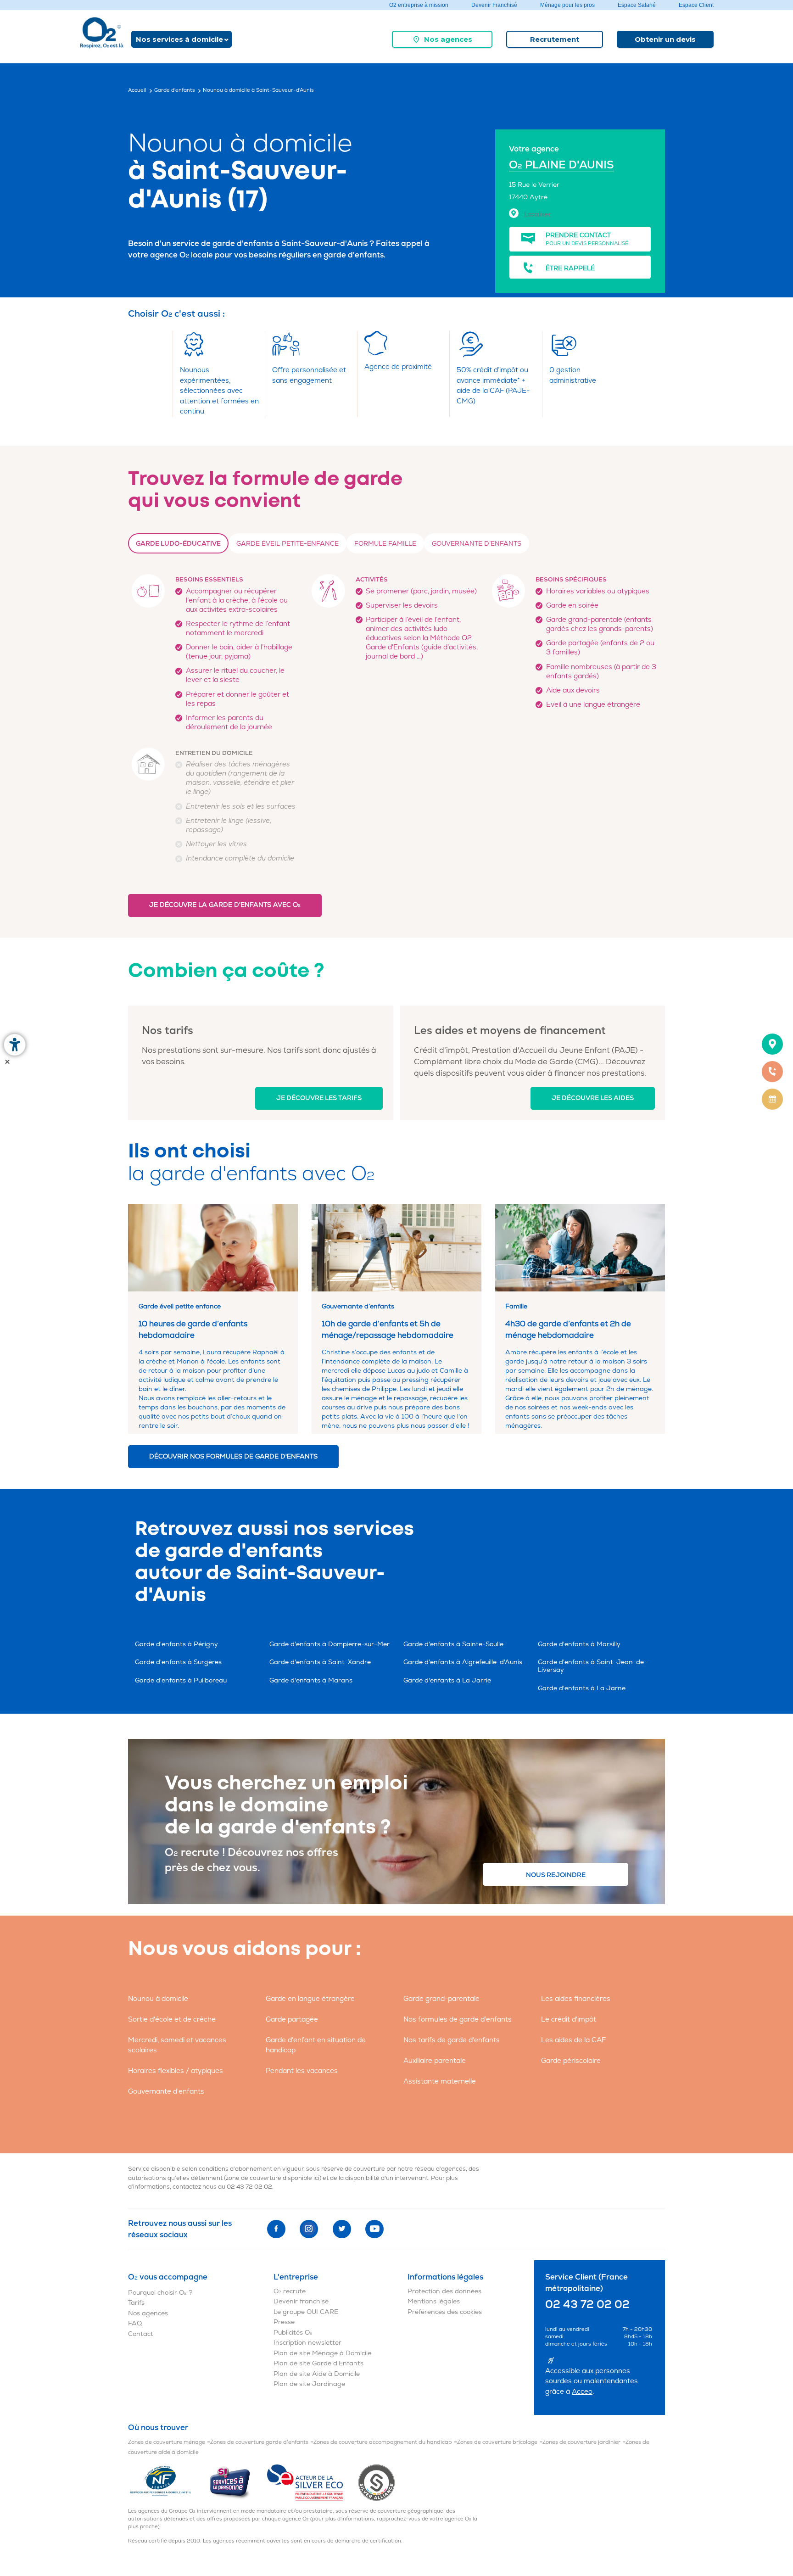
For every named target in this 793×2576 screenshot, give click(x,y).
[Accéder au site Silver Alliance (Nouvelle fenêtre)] (377, 2482)
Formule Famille (385, 544)
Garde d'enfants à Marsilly (579, 1644)
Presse (284, 2322)
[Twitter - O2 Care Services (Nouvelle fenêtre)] (342, 2229)
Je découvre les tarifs (319, 1098)
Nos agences (448, 39)
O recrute (290, 2291)
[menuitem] (442, 39)
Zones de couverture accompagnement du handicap (383, 2442)
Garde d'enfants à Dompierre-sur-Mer (329, 1644)
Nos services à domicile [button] (179, 39)
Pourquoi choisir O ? (160, 2293)
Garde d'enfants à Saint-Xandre (320, 1662)
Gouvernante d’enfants (477, 544)
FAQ (135, 2323)
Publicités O (293, 2333)
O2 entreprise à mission (419, 5)
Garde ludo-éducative (178, 544)
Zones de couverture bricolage (497, 2442)
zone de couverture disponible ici (273, 2178)
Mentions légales (434, 2301)
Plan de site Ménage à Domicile (322, 2353)
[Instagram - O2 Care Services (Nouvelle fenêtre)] (309, 2229)
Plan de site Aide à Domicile (317, 2374)
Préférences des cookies (445, 2312)
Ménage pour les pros (567, 5)
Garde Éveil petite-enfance (288, 544)
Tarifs (136, 2303)
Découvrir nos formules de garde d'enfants (233, 1456)
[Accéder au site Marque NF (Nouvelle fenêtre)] (168, 2482)
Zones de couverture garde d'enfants (259, 2442)
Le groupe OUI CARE (306, 2312)
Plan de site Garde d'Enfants (318, 2363)
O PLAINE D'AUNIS (561, 165)
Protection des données (444, 2291)
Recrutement (555, 39)
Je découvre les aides (593, 1098)
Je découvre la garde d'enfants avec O (225, 905)
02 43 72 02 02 (249, 2187)
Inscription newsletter (307, 2343)
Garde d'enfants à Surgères (178, 1662)
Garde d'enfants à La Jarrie (447, 1680)
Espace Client (696, 5)
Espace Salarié (637, 5)
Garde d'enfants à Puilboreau (181, 1680)
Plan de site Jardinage (309, 2384)
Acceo (582, 2392)
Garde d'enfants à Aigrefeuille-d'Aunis (463, 1662)
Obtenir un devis (665, 39)
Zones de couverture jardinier (581, 2442)
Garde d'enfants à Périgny (176, 1644)
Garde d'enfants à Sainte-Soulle (453, 1644)
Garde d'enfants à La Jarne (582, 1688)
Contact (141, 2334)
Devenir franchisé (301, 2301)
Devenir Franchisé (494, 5)
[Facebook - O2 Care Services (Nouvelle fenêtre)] (276, 2229)
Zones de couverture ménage (167, 2442)
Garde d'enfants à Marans (311, 1680)
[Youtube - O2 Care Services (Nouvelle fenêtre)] (374, 2229)
